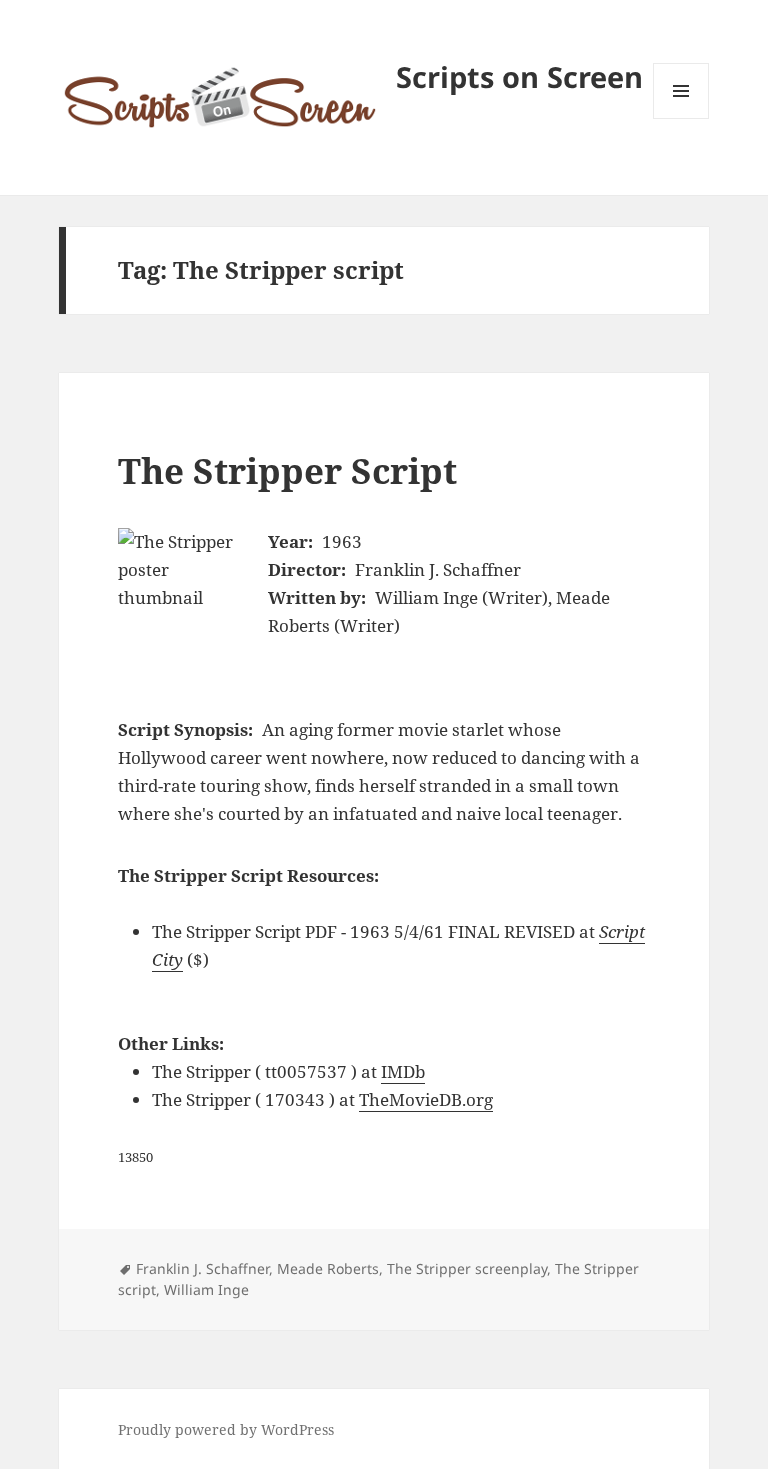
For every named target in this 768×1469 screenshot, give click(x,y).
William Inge (206, 1289)
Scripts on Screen (519, 76)
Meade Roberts (328, 1268)
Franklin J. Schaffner (202, 1268)
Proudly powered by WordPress (226, 1429)
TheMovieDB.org (426, 1099)
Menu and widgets (681, 118)
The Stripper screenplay (467, 1268)
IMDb (403, 1071)
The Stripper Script (287, 470)
